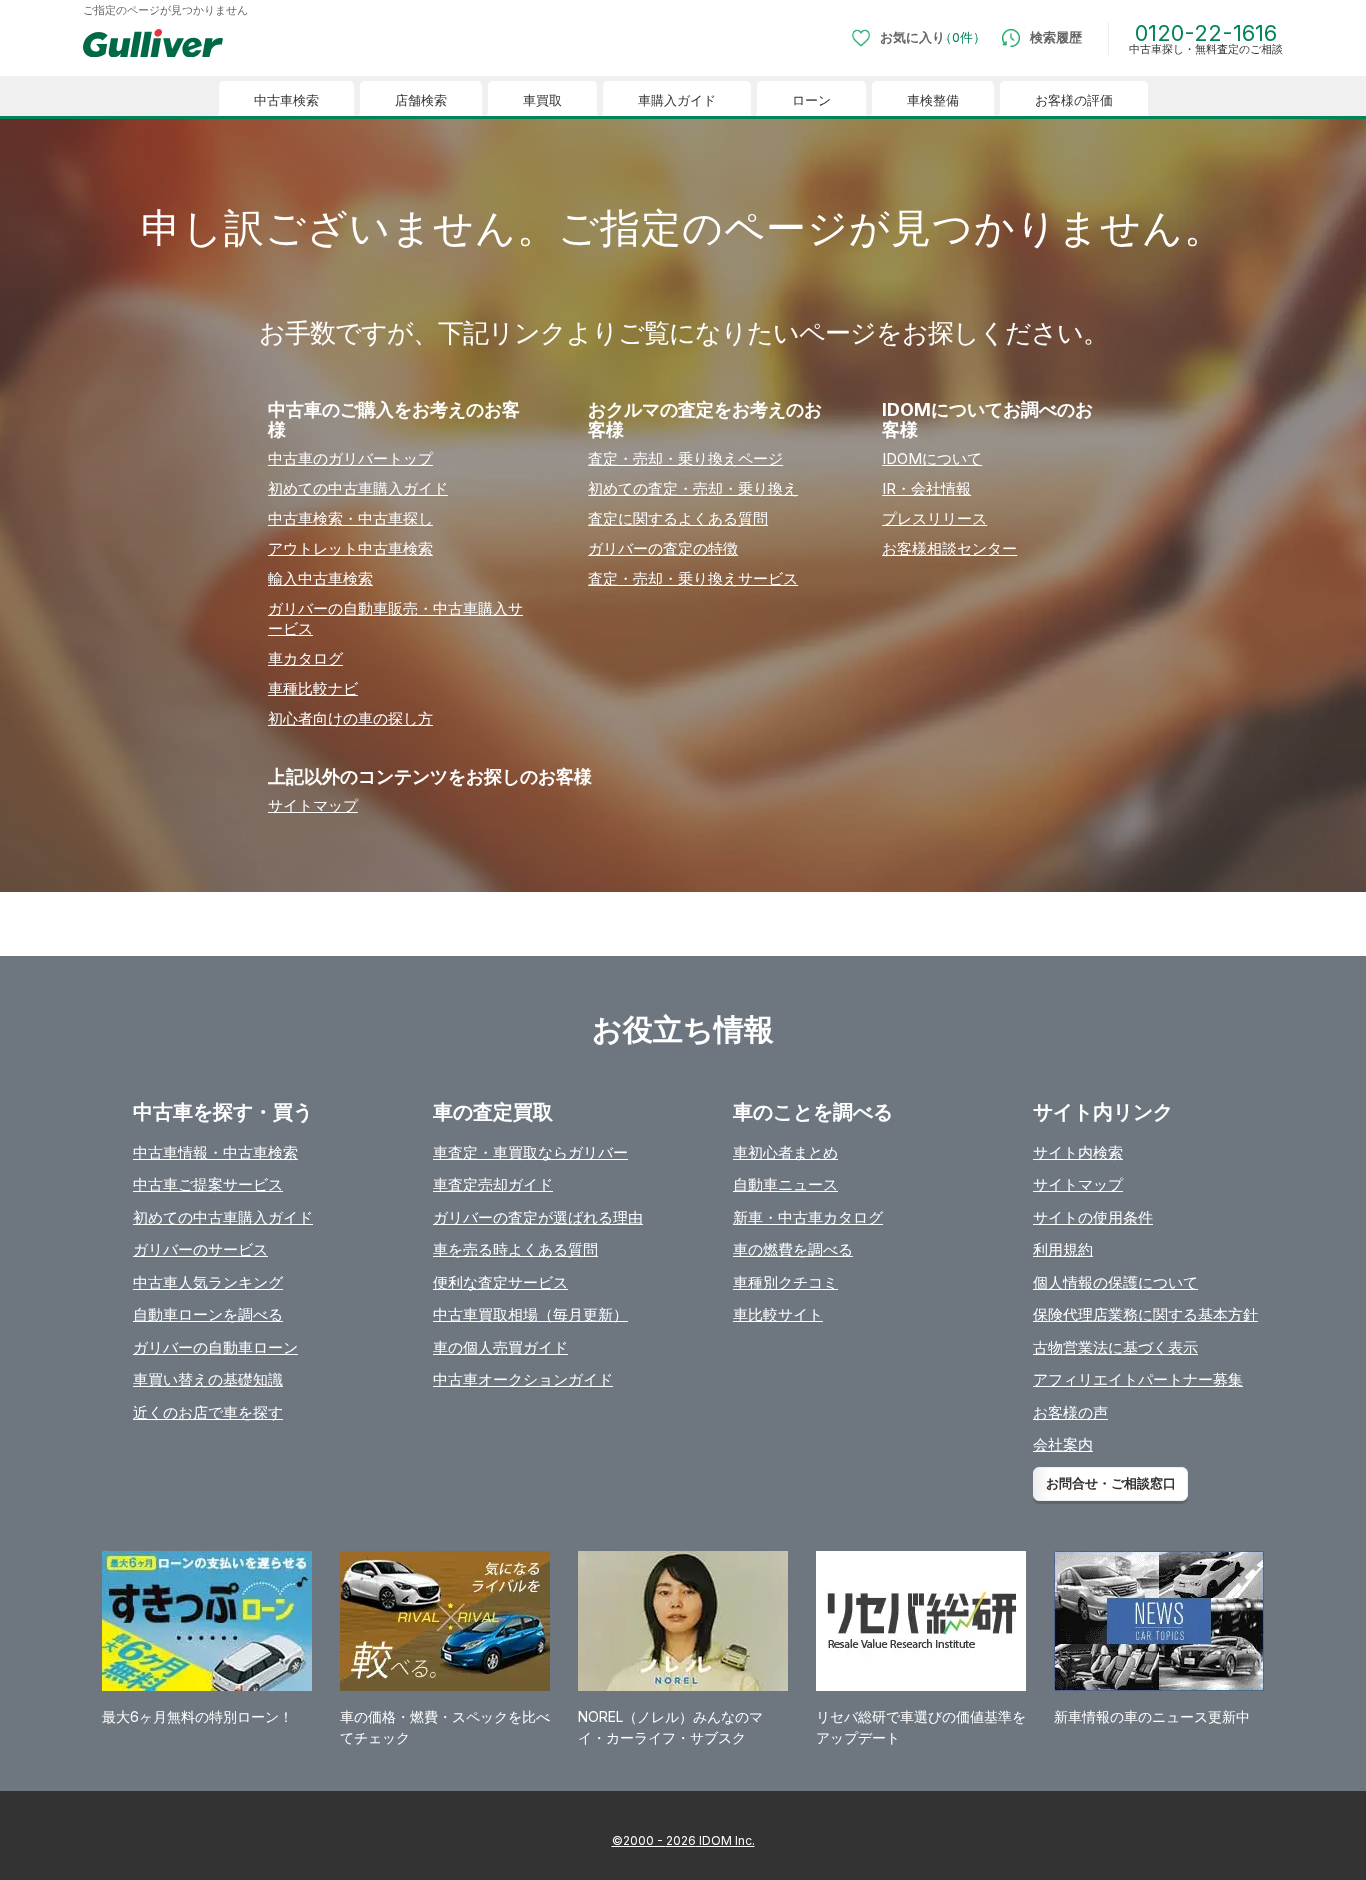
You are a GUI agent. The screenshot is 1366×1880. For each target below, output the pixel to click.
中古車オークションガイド (523, 1379)
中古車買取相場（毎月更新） (530, 1314)
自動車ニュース (785, 1184)
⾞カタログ (305, 658)
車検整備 (933, 100)
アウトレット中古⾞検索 (350, 548)
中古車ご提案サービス (208, 1184)
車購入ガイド (677, 100)
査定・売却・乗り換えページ (685, 458)
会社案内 (1063, 1444)
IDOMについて (932, 458)
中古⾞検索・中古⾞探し (350, 518)
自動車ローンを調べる (208, 1314)
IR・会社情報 (926, 488)
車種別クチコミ (785, 1282)
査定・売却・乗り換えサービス (693, 578)
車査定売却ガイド (493, 1184)
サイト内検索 (1078, 1152)
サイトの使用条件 (1093, 1217)
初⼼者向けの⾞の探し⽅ (350, 718)
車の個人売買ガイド (500, 1347)
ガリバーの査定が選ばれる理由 (538, 1217)
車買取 (542, 100)
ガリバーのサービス (200, 1249)
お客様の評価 (1074, 100)
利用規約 (1063, 1249)
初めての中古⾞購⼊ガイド (358, 488)
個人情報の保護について (1115, 1282)
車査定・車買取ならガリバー (530, 1152)
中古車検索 (286, 100)
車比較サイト (778, 1314)
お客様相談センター (949, 548)
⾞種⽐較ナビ (313, 688)
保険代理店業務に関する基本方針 (1145, 1314)
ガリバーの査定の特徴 (663, 548)
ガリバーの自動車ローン (215, 1347)
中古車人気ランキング (208, 1282)
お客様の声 (1070, 1412)
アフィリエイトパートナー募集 (1138, 1379)
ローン (811, 100)
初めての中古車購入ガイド (223, 1217)
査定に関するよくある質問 (678, 518)
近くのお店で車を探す (208, 1412)
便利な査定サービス (500, 1282)
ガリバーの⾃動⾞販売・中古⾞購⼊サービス (395, 618)
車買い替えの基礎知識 (208, 1379)
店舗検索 (421, 100)
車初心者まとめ (785, 1152)
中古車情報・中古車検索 (215, 1152)
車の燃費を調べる (793, 1249)
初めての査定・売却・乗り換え (693, 488)
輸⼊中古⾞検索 (320, 578)
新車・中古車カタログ (808, 1217)
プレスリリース (934, 518)
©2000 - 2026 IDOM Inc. (683, 1840)
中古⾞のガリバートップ (350, 458)
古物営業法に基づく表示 (1115, 1347)
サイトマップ (313, 805)
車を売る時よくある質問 (515, 1249)
